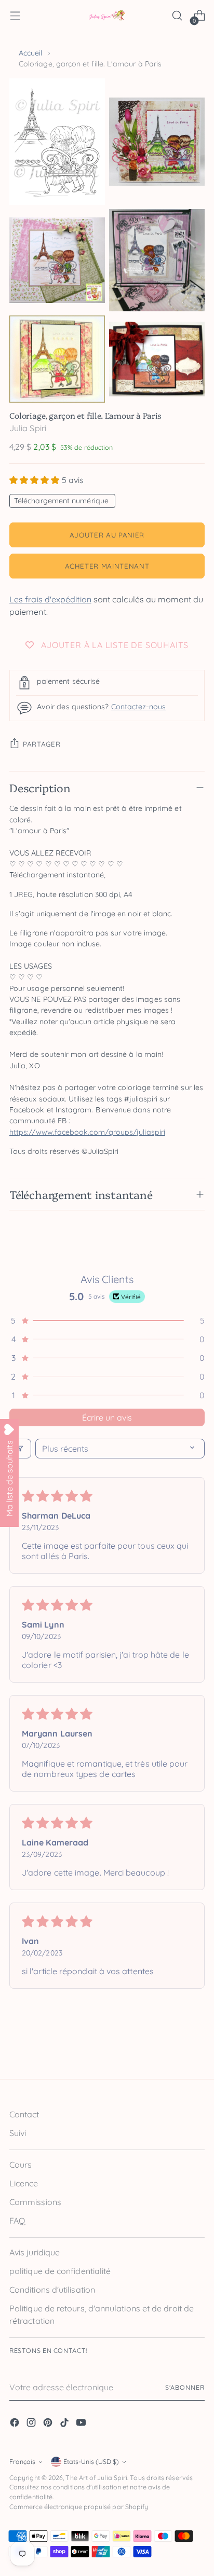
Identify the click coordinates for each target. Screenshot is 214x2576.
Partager (42, 744)
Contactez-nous (139, 707)
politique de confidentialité (60, 2271)
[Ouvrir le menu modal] (15, 16)
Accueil (31, 53)
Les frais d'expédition (50, 599)
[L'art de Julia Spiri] (107, 16)
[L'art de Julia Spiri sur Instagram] (32, 2424)
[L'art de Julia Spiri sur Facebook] (16, 2424)
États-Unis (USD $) (91, 2462)
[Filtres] (20, 1449)
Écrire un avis (107, 1417)
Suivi (18, 2133)
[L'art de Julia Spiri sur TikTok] (65, 2424)
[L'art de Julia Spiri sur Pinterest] (49, 2424)
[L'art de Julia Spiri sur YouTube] (82, 2424)
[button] (36, 480)
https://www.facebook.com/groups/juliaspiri (87, 1132)
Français (22, 2462)
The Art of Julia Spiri (96, 2478)
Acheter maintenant (107, 566)
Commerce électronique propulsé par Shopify (79, 2507)
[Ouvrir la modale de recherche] (177, 16)
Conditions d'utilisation (52, 2290)
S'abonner (185, 2387)
